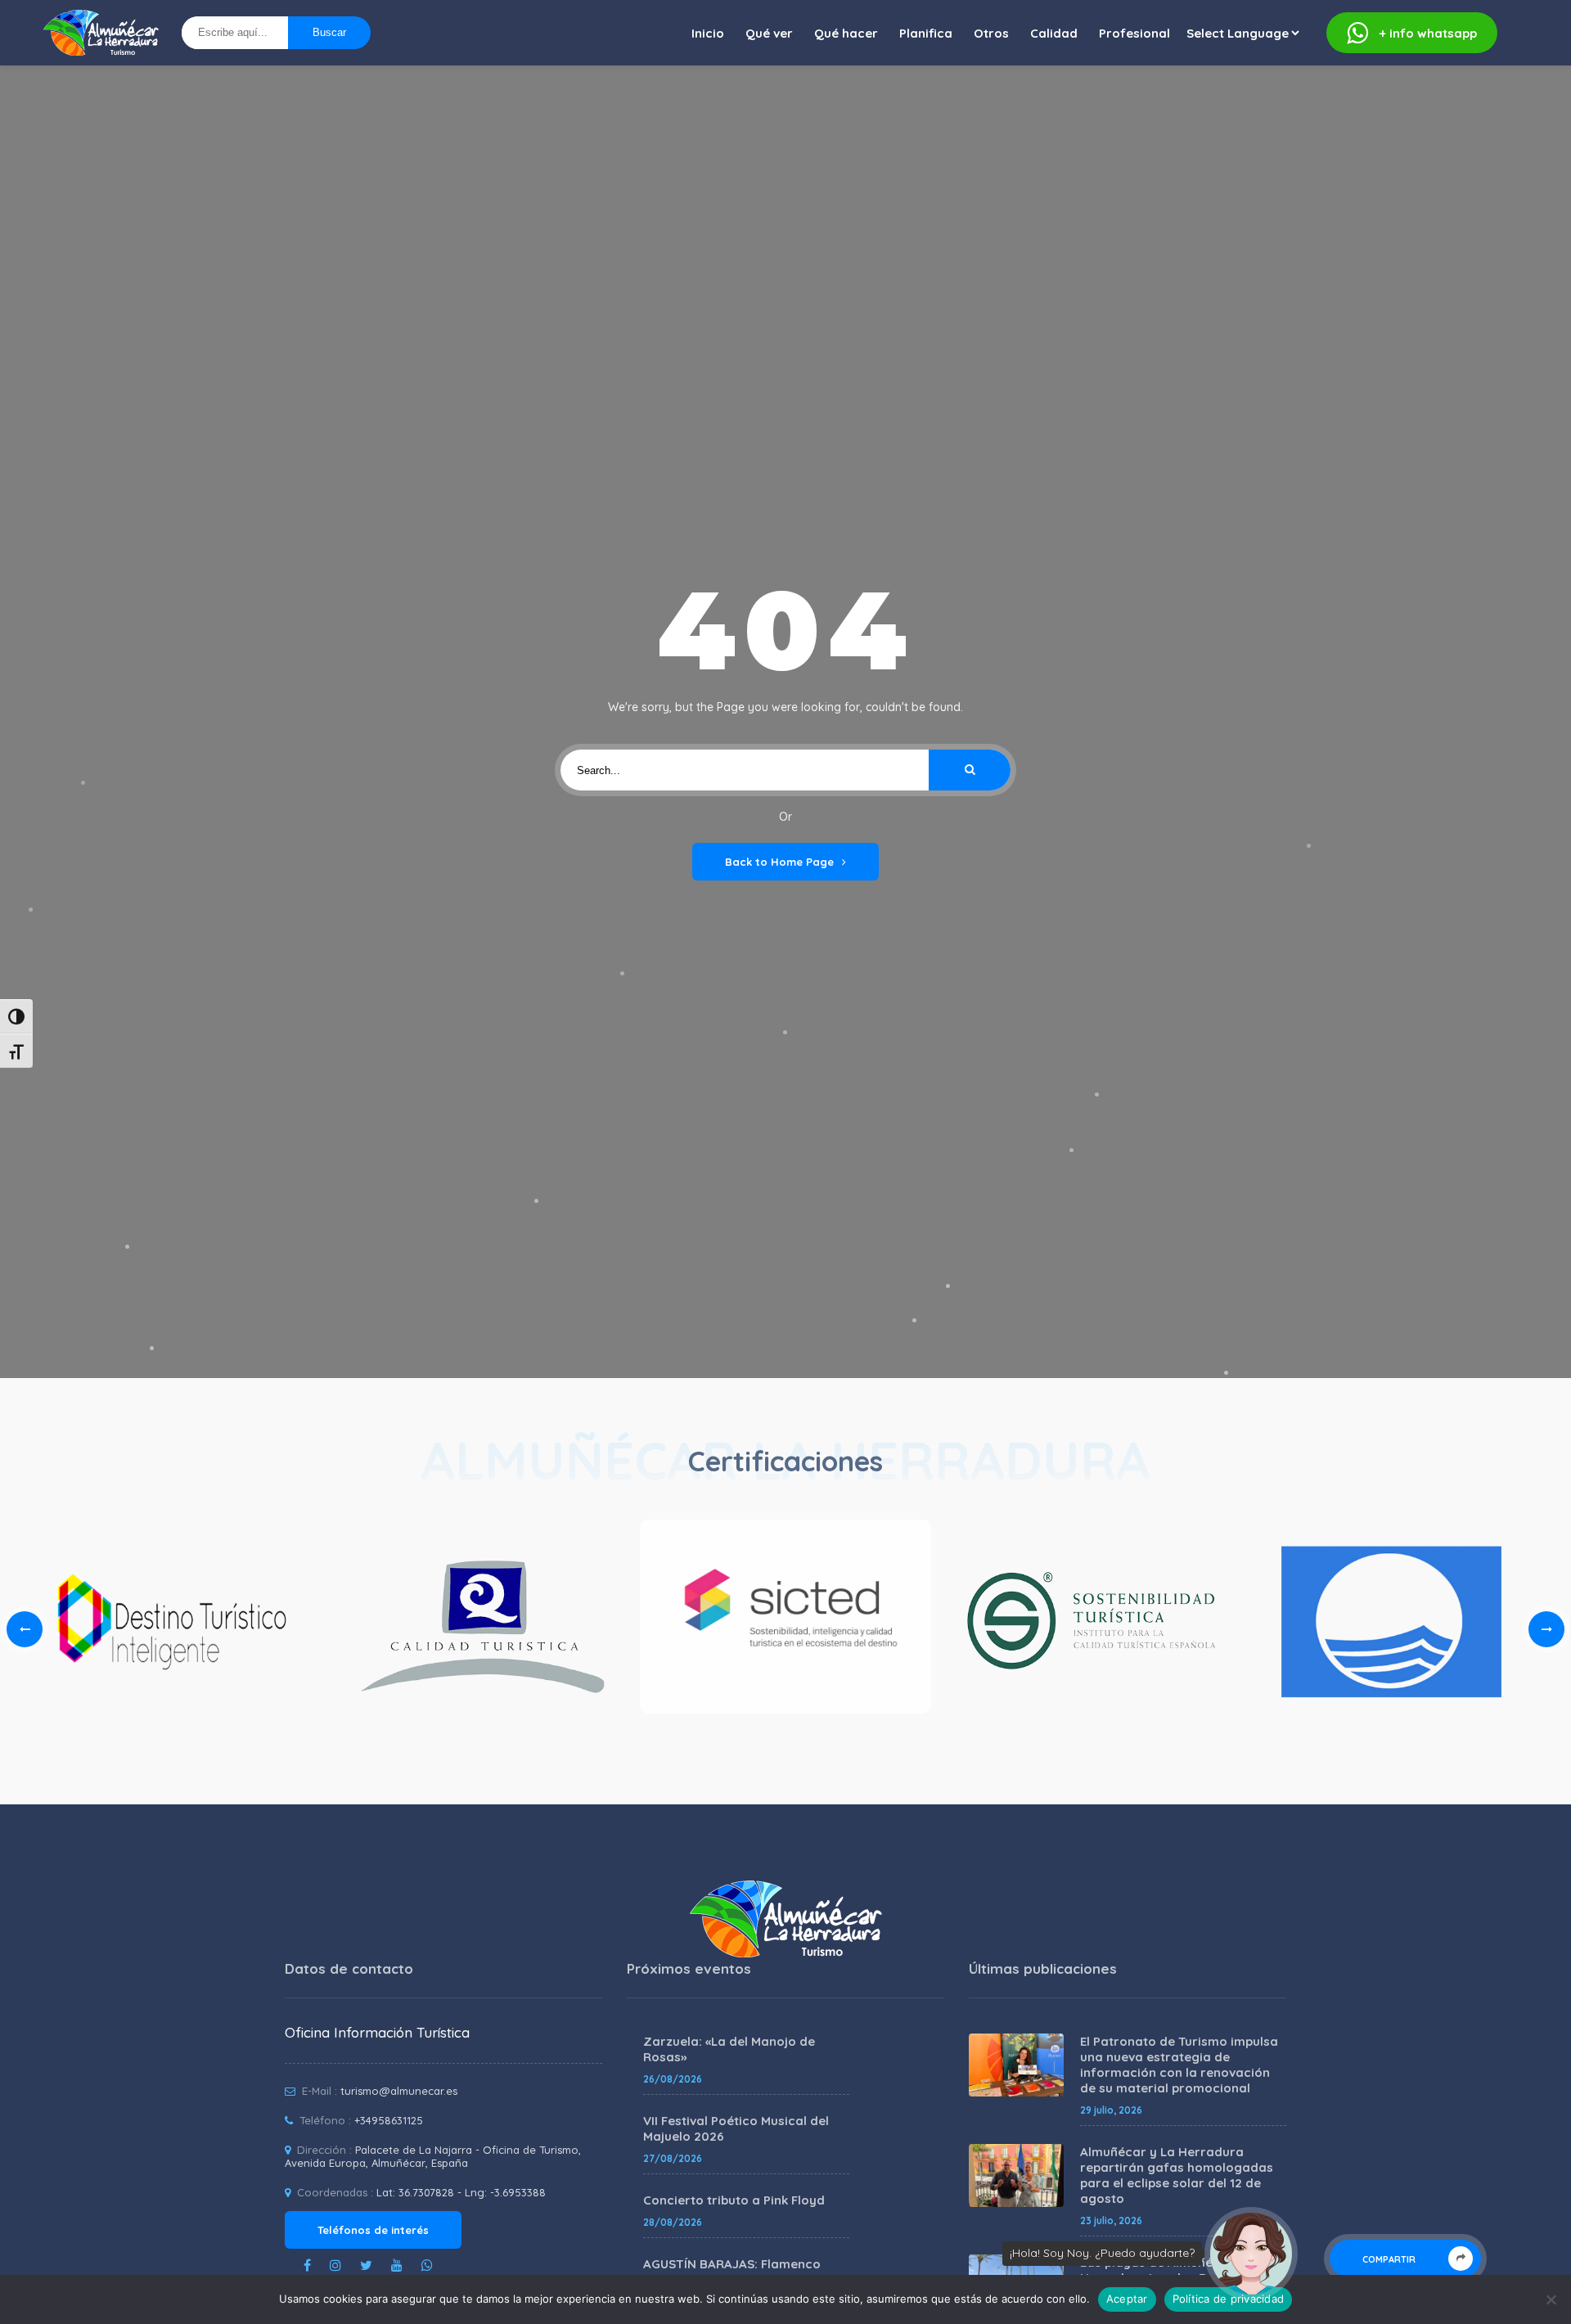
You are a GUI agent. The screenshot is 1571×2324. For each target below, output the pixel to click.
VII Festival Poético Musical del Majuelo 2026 (736, 2128)
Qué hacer (846, 33)
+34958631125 (389, 2120)
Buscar (329, 32)
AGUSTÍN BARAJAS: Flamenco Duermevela (732, 2272)
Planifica (926, 33)
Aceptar (1127, 2299)
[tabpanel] (785, 1621)
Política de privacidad (1229, 2299)
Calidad (1054, 33)
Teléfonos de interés (373, 2230)
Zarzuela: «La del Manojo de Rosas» (729, 2049)
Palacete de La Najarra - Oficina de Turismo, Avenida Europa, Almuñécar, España (433, 2156)
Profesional (1134, 33)
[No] (1551, 2299)
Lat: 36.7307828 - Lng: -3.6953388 (461, 2192)
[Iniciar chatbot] (1251, 2254)
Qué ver (769, 33)
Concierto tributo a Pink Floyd (734, 2200)
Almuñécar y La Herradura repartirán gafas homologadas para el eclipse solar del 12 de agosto (1177, 2175)
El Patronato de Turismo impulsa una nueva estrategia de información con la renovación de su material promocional (1179, 2065)
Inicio (708, 33)
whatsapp (1428, 33)
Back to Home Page (779, 862)
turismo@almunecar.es (399, 2091)
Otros (991, 33)
